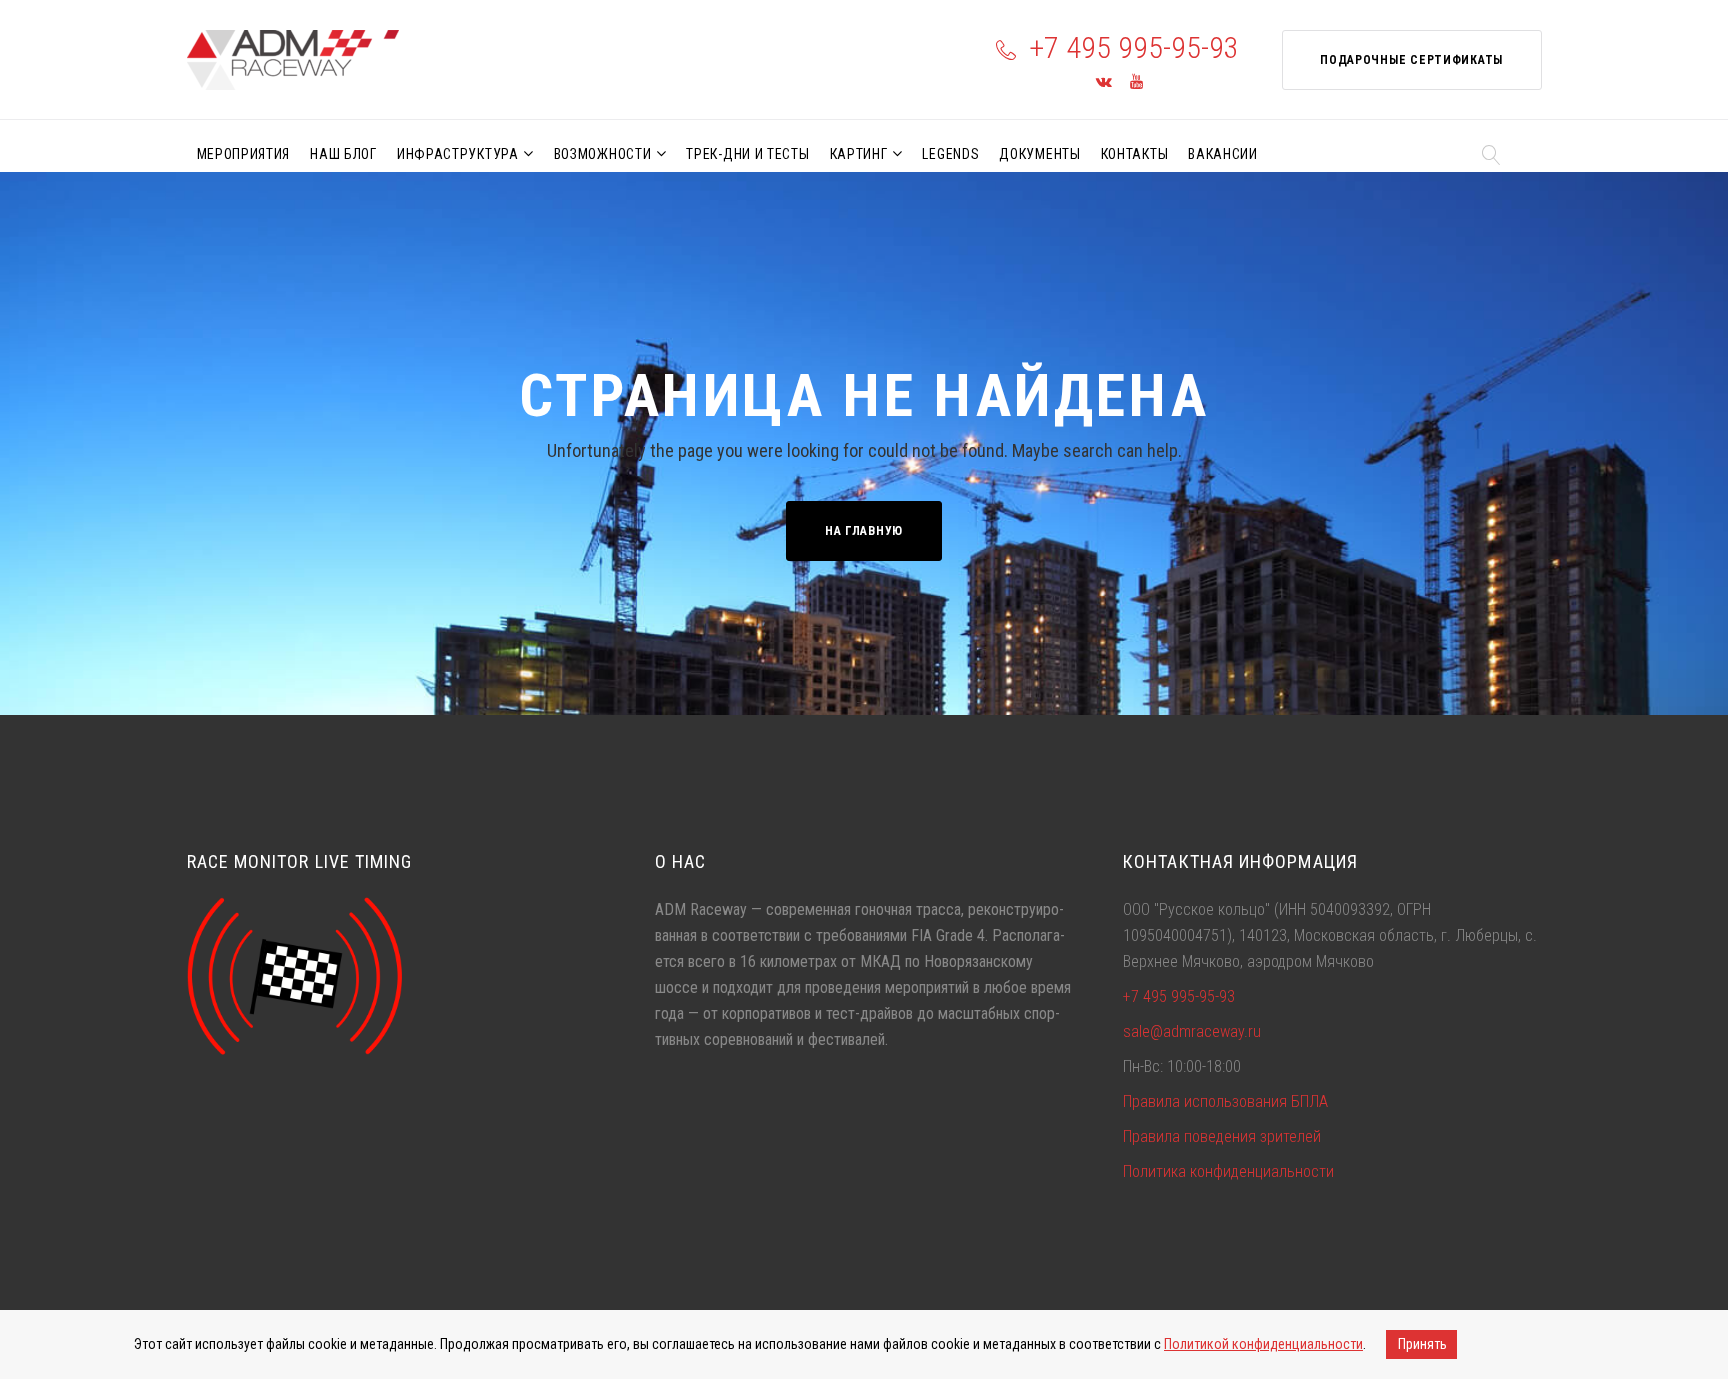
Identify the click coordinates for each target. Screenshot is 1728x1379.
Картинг (859, 154)
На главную (864, 531)
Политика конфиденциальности (1228, 1171)
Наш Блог (343, 154)
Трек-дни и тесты (747, 154)
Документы (1039, 154)
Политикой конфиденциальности (1263, 1344)
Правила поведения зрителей (1222, 1136)
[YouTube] (1136, 82)
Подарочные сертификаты (1411, 60)
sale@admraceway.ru (1192, 1031)
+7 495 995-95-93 (1134, 47)
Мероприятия (244, 154)
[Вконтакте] (1104, 82)
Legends (950, 154)
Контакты (1135, 154)
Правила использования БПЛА (1225, 1101)
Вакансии (1223, 154)
